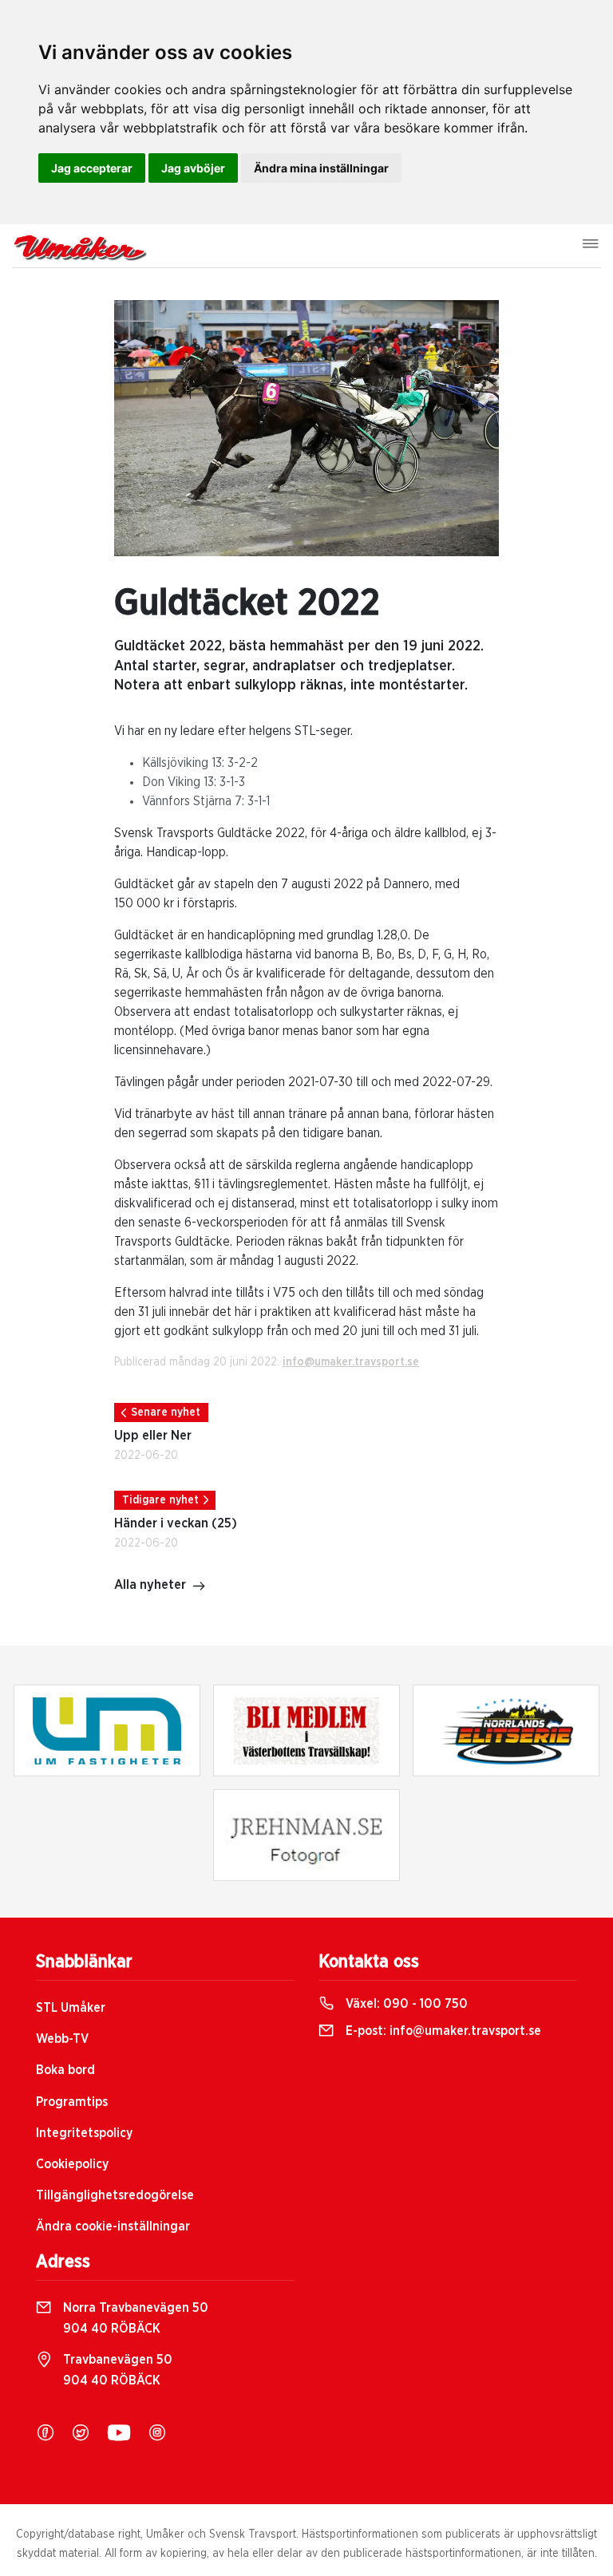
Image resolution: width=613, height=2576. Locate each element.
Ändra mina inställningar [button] (321, 168)
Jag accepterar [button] (92, 168)
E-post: (442, 2031)
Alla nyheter (150, 1585)
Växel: (405, 2004)
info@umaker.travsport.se (351, 1362)
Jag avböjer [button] (193, 168)
